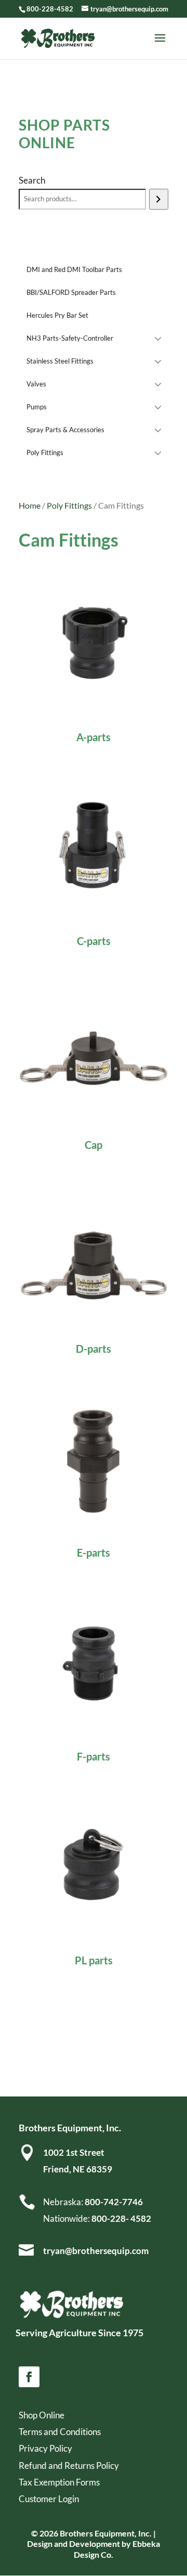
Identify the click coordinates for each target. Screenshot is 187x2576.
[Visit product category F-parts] (94, 1661)
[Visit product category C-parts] (94, 845)
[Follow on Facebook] (29, 2377)
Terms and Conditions (60, 2432)
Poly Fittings (69, 506)
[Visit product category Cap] (94, 1049)
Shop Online (42, 2415)
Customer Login (49, 2499)
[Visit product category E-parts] (94, 1457)
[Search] (159, 199)
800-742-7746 (113, 2202)
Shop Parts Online (64, 134)
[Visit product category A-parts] (94, 641)
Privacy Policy (45, 2448)
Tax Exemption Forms (59, 2482)
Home (30, 506)
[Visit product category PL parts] (94, 1865)
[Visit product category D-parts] (94, 1253)
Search (32, 180)
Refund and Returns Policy (69, 2465)
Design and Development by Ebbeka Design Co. (94, 2549)
